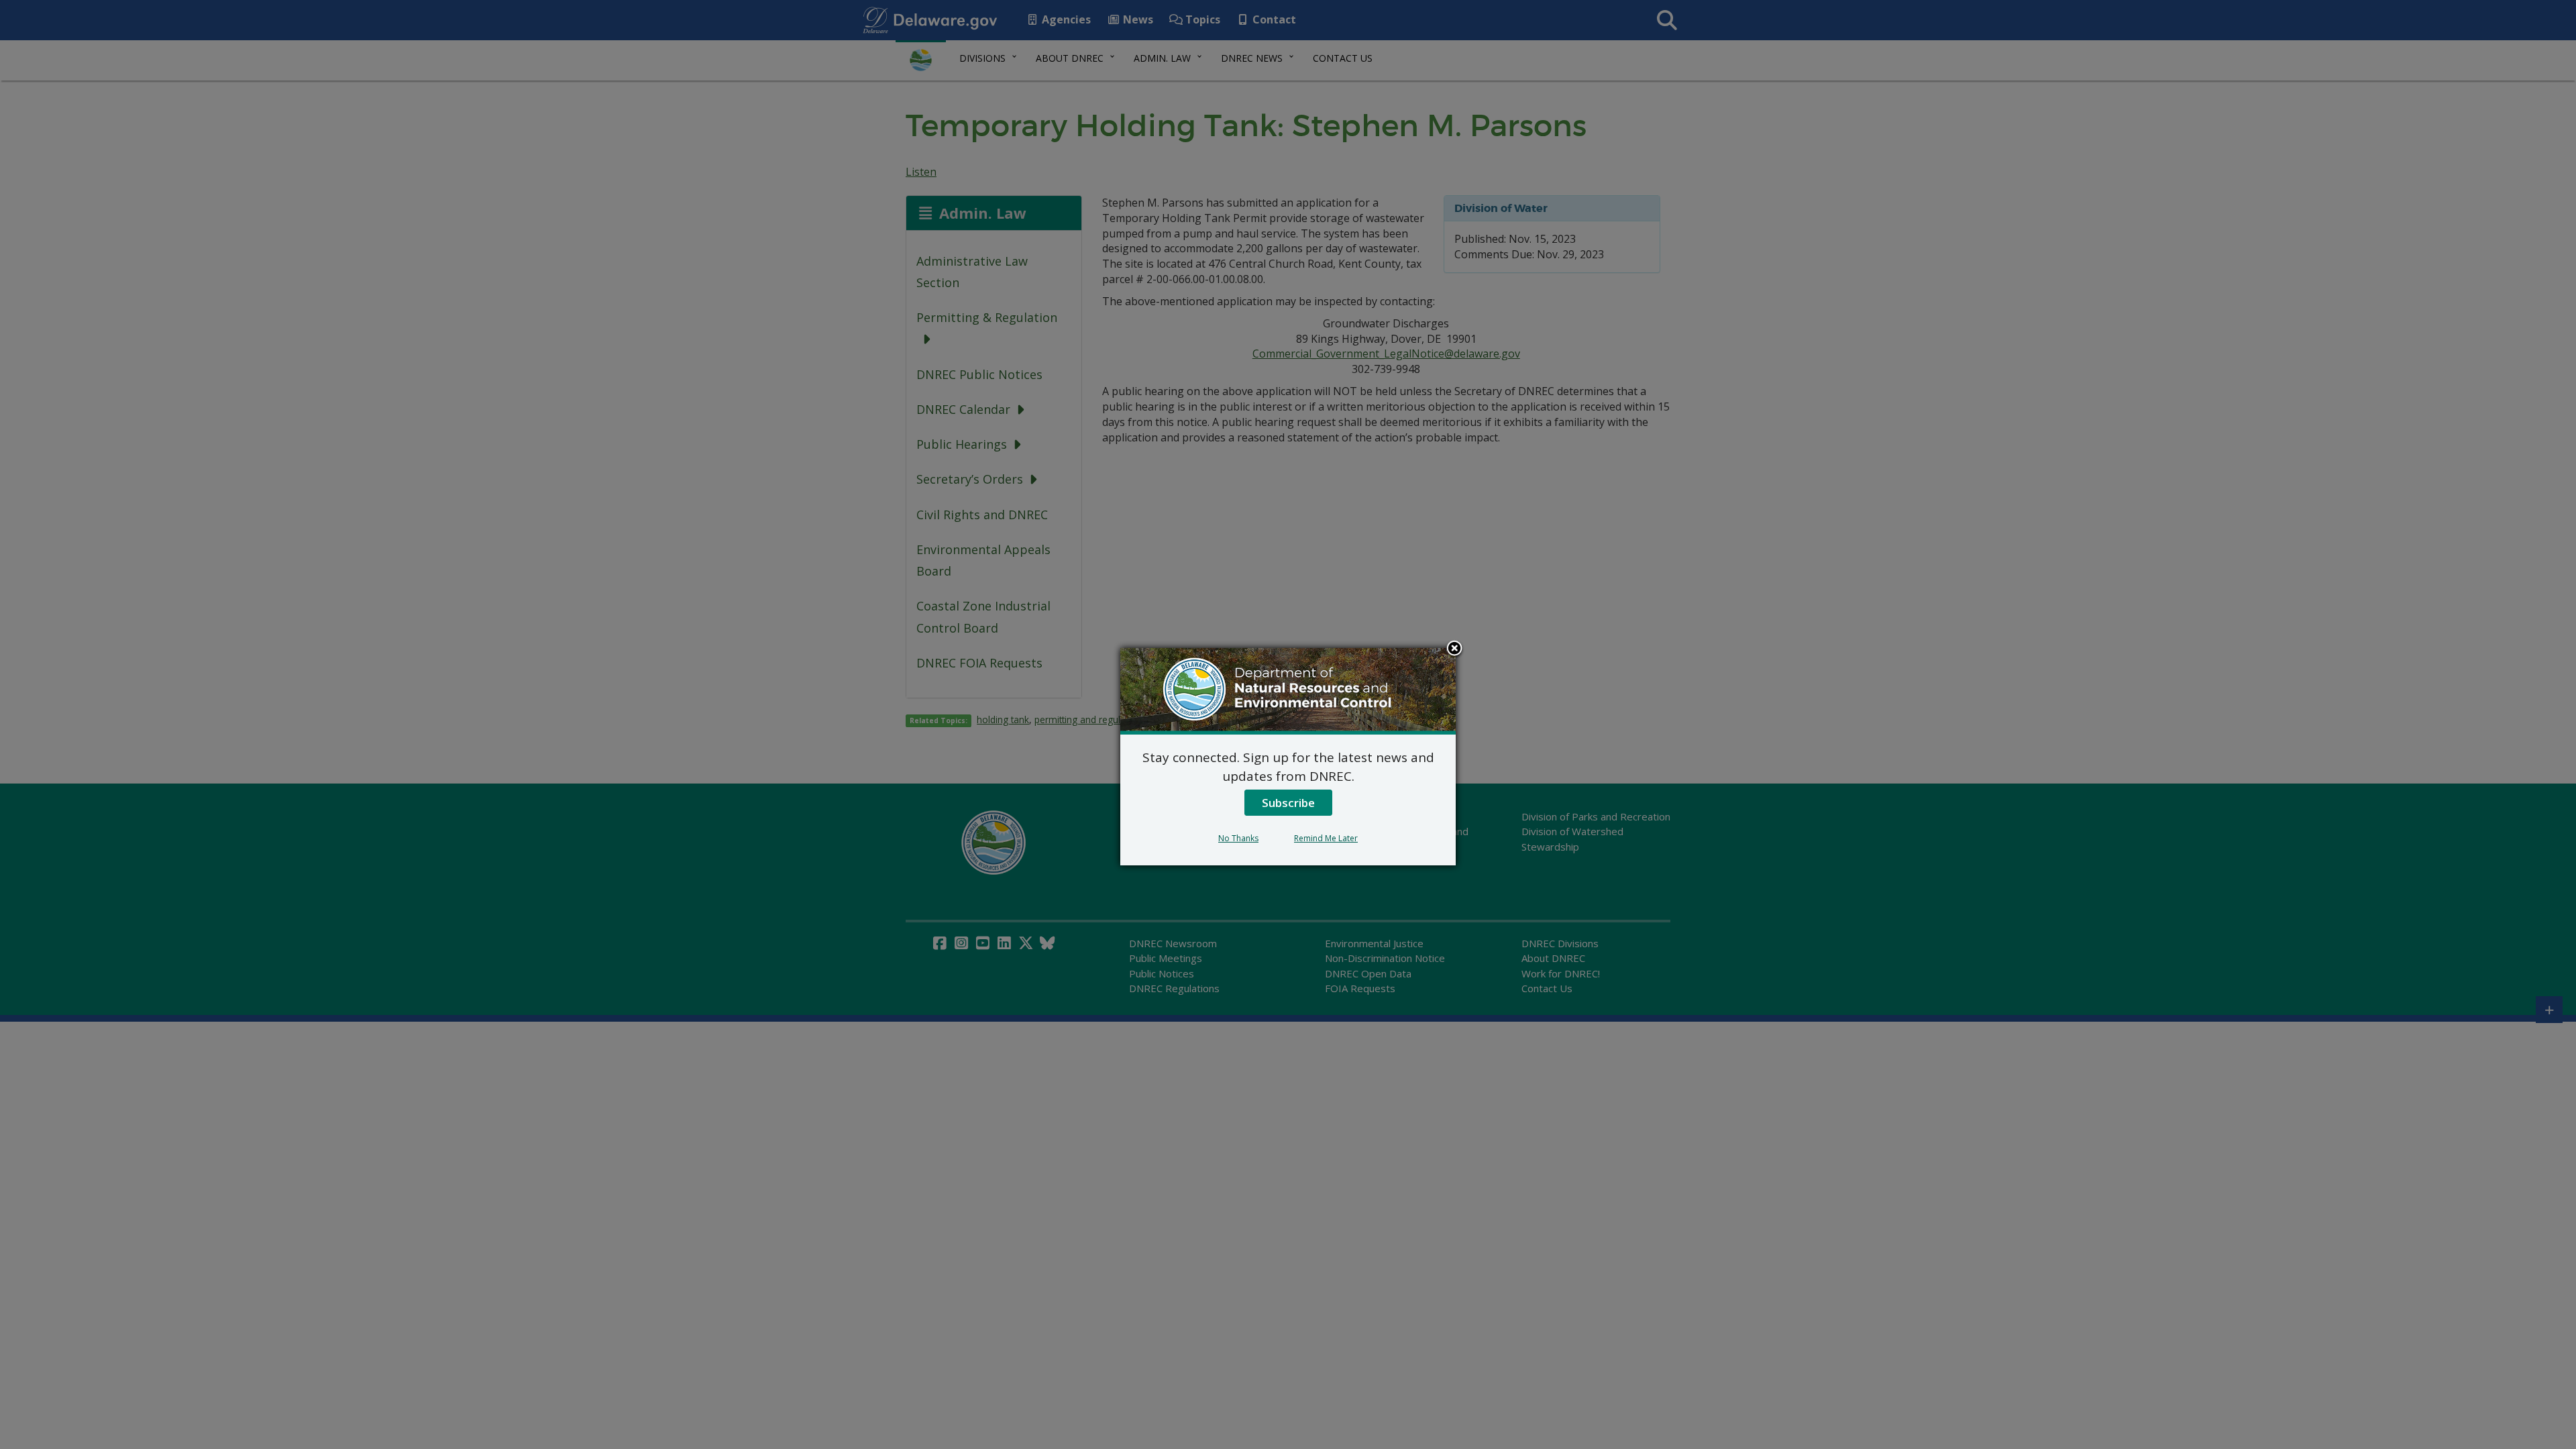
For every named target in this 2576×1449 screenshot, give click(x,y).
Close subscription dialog (1454, 649)
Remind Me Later (1326, 838)
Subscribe (1288, 803)
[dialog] (1288, 757)
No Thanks (1238, 838)
